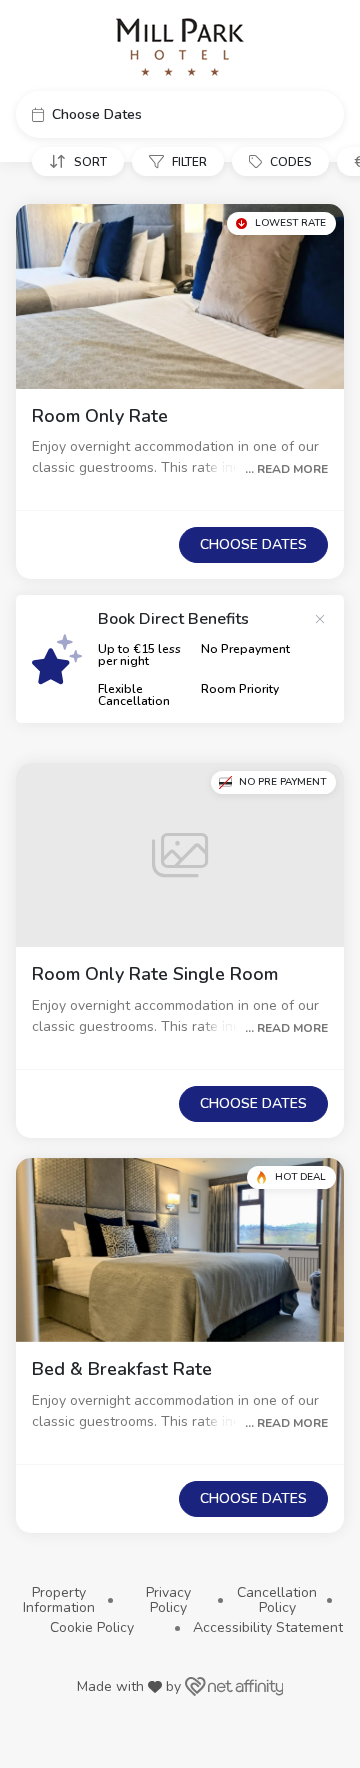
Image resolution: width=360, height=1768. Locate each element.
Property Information (59, 1600)
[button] (180, 114)
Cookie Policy (92, 1627)
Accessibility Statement (268, 1627)
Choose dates (253, 544)
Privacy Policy (168, 1600)
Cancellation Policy (277, 1600)
